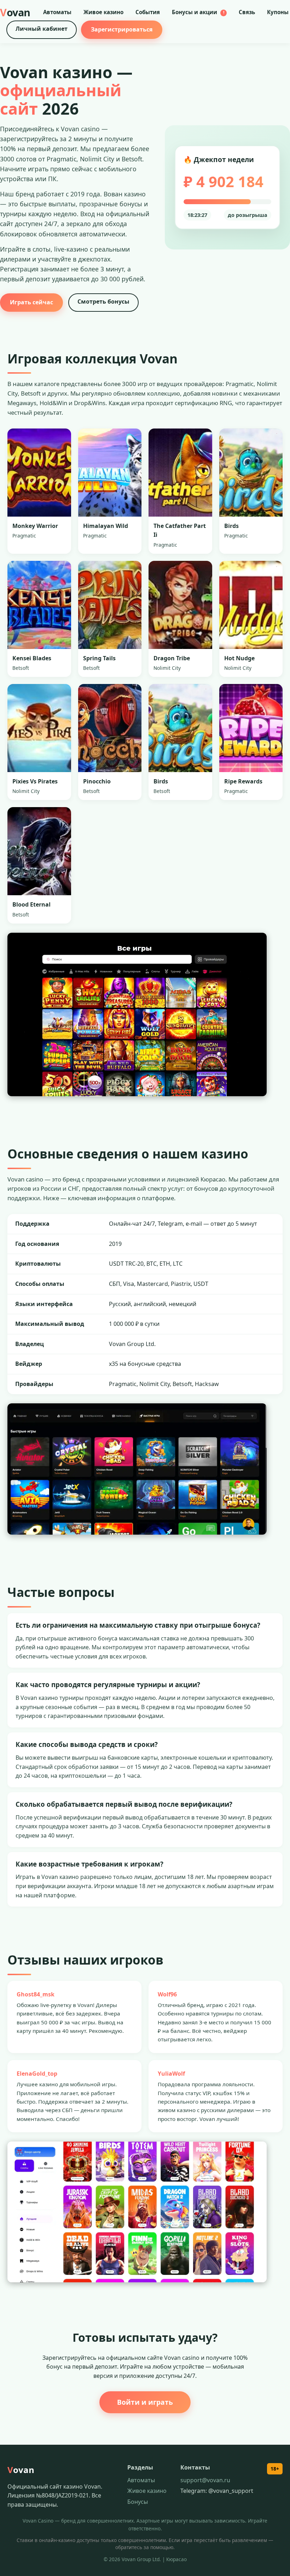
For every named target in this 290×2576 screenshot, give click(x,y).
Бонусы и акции (198, 12)
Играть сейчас (31, 302)
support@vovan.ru (205, 2480)
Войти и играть (145, 2402)
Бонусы (138, 2502)
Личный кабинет (42, 29)
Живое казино (103, 12)
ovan (15, 12)
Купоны (278, 12)
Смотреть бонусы (103, 301)
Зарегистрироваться (122, 29)
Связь (247, 12)
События (148, 12)
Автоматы (57, 12)
